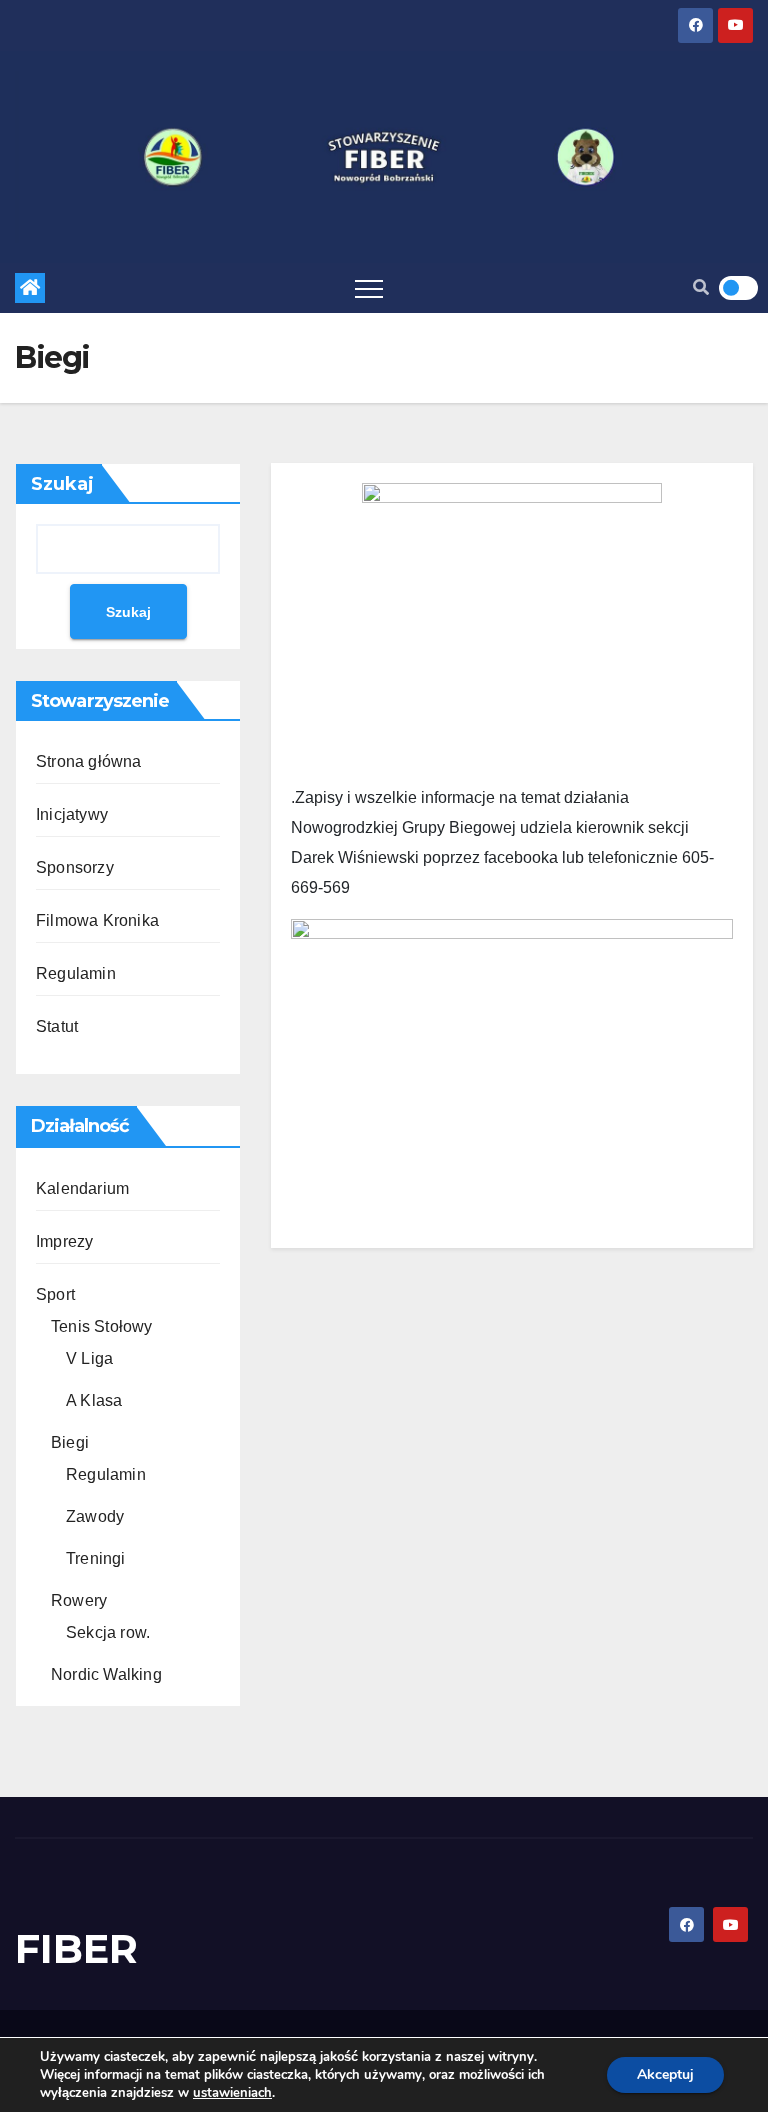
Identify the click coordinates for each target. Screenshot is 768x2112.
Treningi (96, 1558)
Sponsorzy (75, 867)
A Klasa (94, 1400)
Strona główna (89, 761)
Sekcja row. (108, 1632)
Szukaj (62, 484)
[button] (701, 287)
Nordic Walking (106, 1674)
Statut (57, 1026)
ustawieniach (232, 2093)
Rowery (79, 1600)
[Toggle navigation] (369, 288)
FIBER (76, 1948)
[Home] (30, 288)
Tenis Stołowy (102, 1326)
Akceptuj (665, 2074)
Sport (55, 1294)
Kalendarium (82, 1188)
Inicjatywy (72, 814)
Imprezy (64, 1241)
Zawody (95, 1516)
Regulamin (76, 973)
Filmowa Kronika (97, 920)
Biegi (70, 1442)
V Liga (89, 1358)
